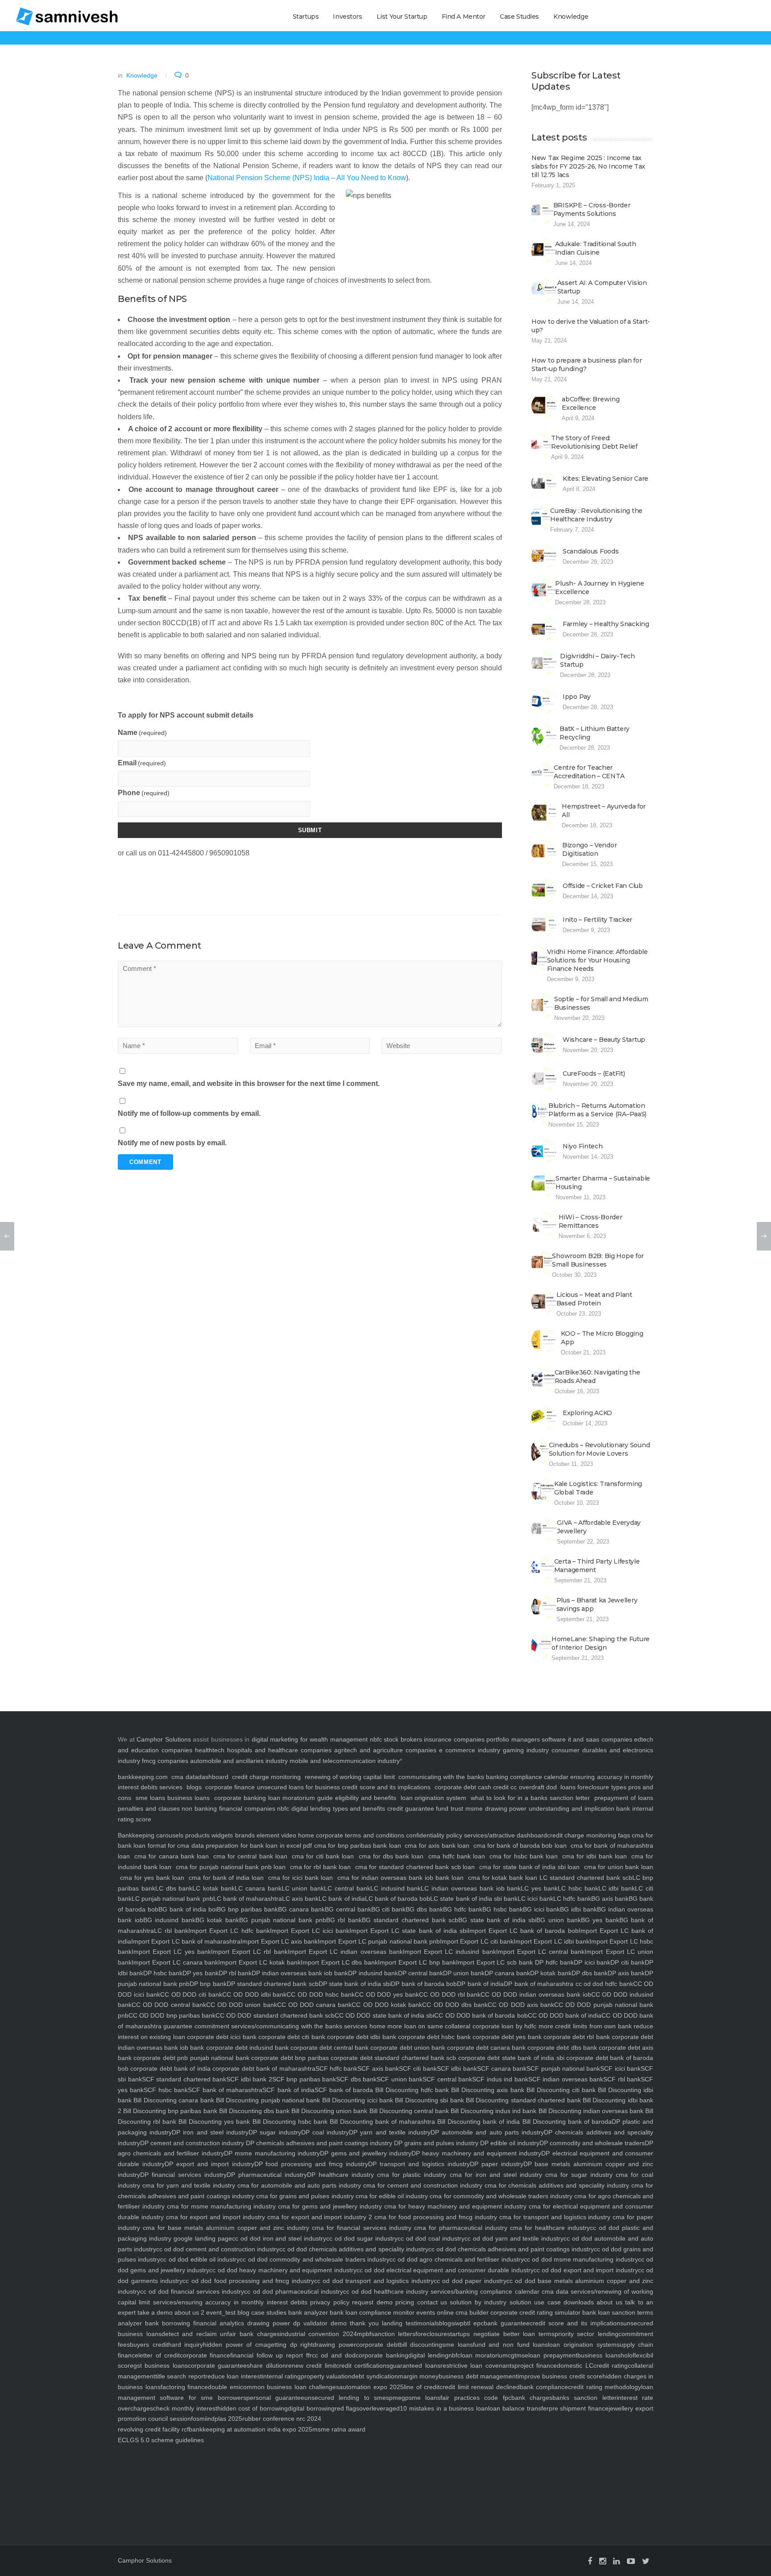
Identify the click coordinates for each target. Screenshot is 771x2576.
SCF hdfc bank (337, 2068)
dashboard (213, 1777)
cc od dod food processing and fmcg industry (248, 2281)
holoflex (632, 2355)
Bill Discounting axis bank (486, 2090)
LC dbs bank (174, 1888)
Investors (347, 17)
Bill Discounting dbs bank (253, 2111)
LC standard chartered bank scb (586, 1878)
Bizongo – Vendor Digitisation (590, 849)
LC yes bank (539, 1888)
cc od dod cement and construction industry (218, 2249)
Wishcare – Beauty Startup (604, 1040)
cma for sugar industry (577, 2175)
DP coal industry (325, 2132)
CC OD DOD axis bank (521, 2005)
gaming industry (526, 1750)
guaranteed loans (415, 2365)
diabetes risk (399, 2457)
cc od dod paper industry (470, 2281)
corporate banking (239, 1798)
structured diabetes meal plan (193, 2500)
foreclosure (431, 2334)
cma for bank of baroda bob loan (520, 1845)
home (376, 2026)
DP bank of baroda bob (424, 1984)
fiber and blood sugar (589, 2489)
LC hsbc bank (578, 1888)
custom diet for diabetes (234, 2500)
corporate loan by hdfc (503, 2026)
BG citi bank (389, 1909)
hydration (175, 2457)
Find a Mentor (464, 17)
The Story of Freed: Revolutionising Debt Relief (594, 442)
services (171, 1787)
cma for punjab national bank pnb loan (231, 1867)
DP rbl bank (235, 1973)
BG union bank (558, 1920)
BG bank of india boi (188, 1909)
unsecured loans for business (299, 1787)
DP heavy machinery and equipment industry (476, 2153)
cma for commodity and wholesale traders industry (500, 2196)
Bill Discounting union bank (328, 2111)
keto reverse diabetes (528, 2457)
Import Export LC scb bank (494, 1962)
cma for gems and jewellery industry (329, 2206)
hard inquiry (186, 2345)
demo (337, 2323)
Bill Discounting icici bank (356, 2100)
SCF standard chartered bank (184, 2079)
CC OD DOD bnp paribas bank (172, 2015)
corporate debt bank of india (170, 2068)
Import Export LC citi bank (477, 1941)
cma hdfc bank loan (456, 1856)
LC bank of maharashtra (248, 1899)
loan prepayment (553, 2355)
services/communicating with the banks (286, 2026)
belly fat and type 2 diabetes (550, 2489)
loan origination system (434, 1798)
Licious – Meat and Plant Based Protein (594, 1299)
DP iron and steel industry (210, 2132)
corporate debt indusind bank (246, 2048)
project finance (536, 2365)
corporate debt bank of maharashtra (263, 2068)
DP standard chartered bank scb (273, 1984)
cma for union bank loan (618, 1867)
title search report (180, 2376)
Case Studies (519, 17)
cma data (184, 1777)
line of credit (422, 2387)
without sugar (246, 2457)
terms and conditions (373, 1835)
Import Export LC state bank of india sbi (408, 1931)
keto (278, 2457)
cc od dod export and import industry (586, 2270)
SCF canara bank (502, 2068)
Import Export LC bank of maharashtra (186, 1941)
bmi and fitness (280, 2468)
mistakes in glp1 (145, 2478)
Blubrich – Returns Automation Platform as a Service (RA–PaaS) (597, 1110)
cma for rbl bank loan (320, 1867)
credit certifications (363, 2365)
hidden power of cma (235, 2345)
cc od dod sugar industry (362, 2238)
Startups (306, 17)
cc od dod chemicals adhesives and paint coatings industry (511, 2249)
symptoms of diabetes (617, 2457)
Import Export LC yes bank (171, 1952)
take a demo (154, 2312)
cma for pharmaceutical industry (459, 2228)
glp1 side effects (318, 2489)
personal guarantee (275, 2398)
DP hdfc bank (553, 1962)
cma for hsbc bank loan (524, 1856)
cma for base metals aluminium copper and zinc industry (225, 2228)
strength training (584, 2478)
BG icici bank (542, 1909)
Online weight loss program (298, 2478)
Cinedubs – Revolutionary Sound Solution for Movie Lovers (599, 1449)
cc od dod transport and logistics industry (374, 2281)
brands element (256, 1835)
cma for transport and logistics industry (554, 2217)
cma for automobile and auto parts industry (298, 2185)
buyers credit (149, 2345)
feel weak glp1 (171, 2478)
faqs (623, 1835)
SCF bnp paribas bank (304, 2079)
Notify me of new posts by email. (172, 1143)
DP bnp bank (208, 1984)
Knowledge (571, 17)
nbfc (376, 1739)
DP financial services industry (183, 2175)
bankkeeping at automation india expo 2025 (251, 2429)
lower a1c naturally (478, 2478)
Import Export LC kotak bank (259, 1962)
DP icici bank (592, 1962)
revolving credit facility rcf (153, 2429)
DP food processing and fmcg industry (311, 2164)
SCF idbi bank (457, 2068)
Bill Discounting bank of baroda (566, 2122)
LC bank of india (342, 1899)
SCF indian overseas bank (566, 2079)
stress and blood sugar (623, 2489)
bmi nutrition (501, 2457)
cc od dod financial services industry (192, 2291)
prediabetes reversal (269, 2500)
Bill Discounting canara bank (173, 2100)
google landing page (202, 2238)
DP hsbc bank (163, 1973)
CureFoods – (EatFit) (594, 1073)
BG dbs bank (424, 1909)
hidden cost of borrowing (253, 2408)
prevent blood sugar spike (508, 2489)
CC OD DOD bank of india (565, 2015)
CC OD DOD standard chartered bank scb (275, 2015)
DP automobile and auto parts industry (487, 2132)
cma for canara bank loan (172, 1856)
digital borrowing (311, 2408)
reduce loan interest (234, 2376)
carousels (169, 1835)
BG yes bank (600, 1920)
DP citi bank (628, 1962)
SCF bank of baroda (344, 2090)
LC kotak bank (213, 1888)
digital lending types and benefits (338, 1808)
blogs (194, 1787)
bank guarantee (507, 2323)
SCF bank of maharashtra (225, 2090)
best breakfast (535, 2478)
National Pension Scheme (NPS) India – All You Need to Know (307, 178)
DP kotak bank (551, 1973)
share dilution (266, 2365)
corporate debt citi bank (291, 2037)
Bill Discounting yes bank (213, 2122)
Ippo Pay (577, 697)
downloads (577, 2302)
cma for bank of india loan (226, 1878)
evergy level (420, 2457)
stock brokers (403, 1739)
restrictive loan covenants (477, 2365)
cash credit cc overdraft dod (517, 1787)
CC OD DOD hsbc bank (320, 1994)
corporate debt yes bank (506, 2037)
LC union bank (303, 1888)
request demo (371, 2302)
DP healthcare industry (340, 2175)
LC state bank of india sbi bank (474, 1899)
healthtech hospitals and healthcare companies (263, 1750)
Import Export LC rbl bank (249, 1952)
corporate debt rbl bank (576, 2037)
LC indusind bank (396, 1888)
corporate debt (455, 1787)
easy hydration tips (345, 2457)
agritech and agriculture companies (385, 1750)
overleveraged (379, 2408)
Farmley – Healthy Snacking (606, 624)
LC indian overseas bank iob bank (471, 1888)
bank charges (532, 2398)
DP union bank (464, 1973)
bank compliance (544, 2387)
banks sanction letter (584, 2398)
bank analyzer (307, 2312)
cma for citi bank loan (323, 1856)
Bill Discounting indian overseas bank (590, 2111)
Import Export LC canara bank (175, 1962)
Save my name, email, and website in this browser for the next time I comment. (249, 1084)
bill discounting (421, 2345)
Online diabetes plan (260, 2478)
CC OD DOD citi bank (191, 1994)
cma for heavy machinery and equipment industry (454, 2206)
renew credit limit (311, 2365)
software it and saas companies (587, 1739)
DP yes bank (200, 1973)
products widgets (208, 1835)
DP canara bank (507, 1973)
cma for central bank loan (250, 1856)
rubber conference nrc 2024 (282, 2419)
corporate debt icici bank (221, 2037)
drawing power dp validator (286, 2323)
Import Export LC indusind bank (450, 1952)
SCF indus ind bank (500, 2079)
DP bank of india (480, 1984)
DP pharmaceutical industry (267, 2175)
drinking (228, 2457)
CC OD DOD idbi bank (254, 1994)
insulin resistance (586, 2457)
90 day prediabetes (251, 2489)
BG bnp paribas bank (247, 1909)
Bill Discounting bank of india (477, 2122)
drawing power (334, 2345)
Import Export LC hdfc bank (229, 1931)
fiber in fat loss (610, 2478)
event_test (220, 2312)
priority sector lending (587, 2334)
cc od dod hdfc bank (603, 1984)
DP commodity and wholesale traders (592, 2143)
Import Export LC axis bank (279, 1941)
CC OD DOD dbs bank (455, 2005)
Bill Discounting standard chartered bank (522, 2100)
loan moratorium (484, 2355)
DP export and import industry (209, 2164)
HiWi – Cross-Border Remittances (591, 1221)
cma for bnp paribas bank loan (357, 1845)
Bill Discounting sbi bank (429, 2100)
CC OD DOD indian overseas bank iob (536, 1994)
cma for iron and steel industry (494, 2175)
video (288, 1835)
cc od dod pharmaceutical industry (293, 2291)
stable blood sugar (357, 2478)
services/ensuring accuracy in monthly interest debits (229, 2302)
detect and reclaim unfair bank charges (221, 2334)
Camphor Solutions (164, 1739)
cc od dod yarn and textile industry (514, 2238)
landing (391, 2323)
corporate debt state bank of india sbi (510, 2058)
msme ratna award (339, 2429)
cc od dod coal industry (431, 2238)
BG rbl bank (344, 1920)
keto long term (294, 2457)
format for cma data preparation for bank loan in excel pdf (229, 1845)
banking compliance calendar (527, 1777)
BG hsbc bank (503, 1909)
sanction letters (394, 2334)
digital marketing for (280, 1739)
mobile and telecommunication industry (345, 1761)
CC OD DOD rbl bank (450, 1994)
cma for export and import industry (214, 2217)
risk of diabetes (204, 2468)
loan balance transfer (518, 2408)
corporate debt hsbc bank (433, 2037)
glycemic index (559, 2478)
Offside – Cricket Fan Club (603, 886)
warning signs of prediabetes (139, 2510)
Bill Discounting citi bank (560, 2090)
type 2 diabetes (317, 2457)
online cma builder (462, 2312)
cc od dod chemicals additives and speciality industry (354, 2249)
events (425, 2312)
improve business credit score (560, 2376)
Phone (144, 793)
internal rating (281, 2376)
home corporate (320, 1835)
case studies (268, 2312)
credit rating (611, 2365)
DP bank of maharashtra (539, 1984)
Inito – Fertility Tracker (597, 920)
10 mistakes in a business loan (444, 2408)
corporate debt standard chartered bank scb (393, 2058)
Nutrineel (125, 2457)
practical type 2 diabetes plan (383, 2489)
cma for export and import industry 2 (319, 2217)
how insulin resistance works (465, 2489)
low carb (124, 2478)
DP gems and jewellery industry (366, 2153)
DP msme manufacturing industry (272, 2153)
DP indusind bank (373, 1973)
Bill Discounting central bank (408, 2111)
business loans (187, 1798)
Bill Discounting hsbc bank (288, 2122)
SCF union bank (400, 2079)
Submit (310, 830)
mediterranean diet (508, 2478)
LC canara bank (258, 1888)
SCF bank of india (288, 2090)
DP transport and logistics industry (419, 2164)
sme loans (150, 1798)
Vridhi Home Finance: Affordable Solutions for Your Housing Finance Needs (597, 960)
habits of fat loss (196, 2478)
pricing (403, 2302)
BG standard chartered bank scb (410, 1920)
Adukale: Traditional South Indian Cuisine (596, 248)
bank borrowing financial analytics (193, 2323)
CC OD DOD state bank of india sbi (384, 2015)
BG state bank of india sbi (497, 1920)
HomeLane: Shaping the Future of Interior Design (601, 1643)
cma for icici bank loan (301, 1878)
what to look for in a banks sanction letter (530, 1798)
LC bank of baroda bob (398, 1899)
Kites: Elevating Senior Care (605, 479)
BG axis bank (610, 1899)
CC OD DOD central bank (169, 2005)
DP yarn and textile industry (390, 2132)
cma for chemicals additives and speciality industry (556, 2185)
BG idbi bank (578, 1909)
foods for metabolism (446, 2478)
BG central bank (348, 1909)
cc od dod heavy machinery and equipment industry (283, 2270)
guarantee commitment (195, 2026)
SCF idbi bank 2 (249, 2079)
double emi (224, 2387)
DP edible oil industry (509, 2143)
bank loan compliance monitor (371, 2312)
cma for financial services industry (360, 2228)
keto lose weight (558, 2457)
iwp (459, 2323)
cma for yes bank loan (152, 1878)
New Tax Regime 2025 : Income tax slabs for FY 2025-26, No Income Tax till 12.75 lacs (588, 166)
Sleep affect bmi (154, 2457)
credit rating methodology (605, 2387)
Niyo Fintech (583, 1146)
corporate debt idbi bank (361, 2037)
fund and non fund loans (510, 2345)
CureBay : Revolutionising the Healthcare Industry (596, 515)
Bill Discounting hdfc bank (411, 2090)
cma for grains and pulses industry (304, 2196)
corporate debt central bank (329, 2048)
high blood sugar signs (188, 2489)
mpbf (364, 2334)
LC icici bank (535, 1899)
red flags (347, 2408)
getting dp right (290, 2345)
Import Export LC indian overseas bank (345, 1952)
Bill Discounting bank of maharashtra (381, 2122)
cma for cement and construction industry (422, 2185)
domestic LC (575, 2365)
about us (608, 2302)
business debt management (478, 2376)
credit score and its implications (387, 1787)
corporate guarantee (217, 2365)
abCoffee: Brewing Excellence (591, 403)
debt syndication (375, 2376)
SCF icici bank (620, 2068)
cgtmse (518, 2355)
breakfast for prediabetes (151, 2489)
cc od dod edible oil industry (200, 2259)
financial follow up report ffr (271, 2355)
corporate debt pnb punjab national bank (191, 2058)
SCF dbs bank (356, 2079)
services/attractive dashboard (505, 1835)
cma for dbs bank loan (391, 1856)
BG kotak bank (217, 1920)
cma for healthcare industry (549, 2228)
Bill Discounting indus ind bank (493, 2111)
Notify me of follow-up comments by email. (189, 1113)
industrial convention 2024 (318, 2334)
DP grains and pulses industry (435, 2143)
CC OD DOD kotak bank (387, 2005)
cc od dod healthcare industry (386, 2291)
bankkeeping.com (143, 1777)
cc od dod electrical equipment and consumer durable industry (445, 2270)
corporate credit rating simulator (535, 2312)
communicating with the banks (440, 1777)
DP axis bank (626, 1973)
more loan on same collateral (428, 2026)
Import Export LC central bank (541, 1952)
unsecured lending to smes (347, 2398)
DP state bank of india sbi (355, 1984)
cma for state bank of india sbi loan (529, 1867)
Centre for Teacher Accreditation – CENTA (589, 772)
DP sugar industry (275, 2132)
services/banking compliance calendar (484, 2291)
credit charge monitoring (266, 1777)
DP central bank (421, 1973)
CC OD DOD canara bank (315, 2005)
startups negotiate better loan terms (501, 2334)
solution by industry (477, 2302)
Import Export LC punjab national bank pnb (379, 1941)
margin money (418, 2376)
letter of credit (159, 2355)
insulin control (479, 2457)
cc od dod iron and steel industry (279, 2238)
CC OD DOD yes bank (387, 1994)
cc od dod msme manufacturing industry (581, 2259)
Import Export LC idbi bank (551, 1941)
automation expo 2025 (371, 2387)
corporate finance (230, 1787)
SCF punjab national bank (563, 2068)
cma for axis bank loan (437, 1845)
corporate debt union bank (407, 2048)
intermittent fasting (220, 2489)
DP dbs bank (590, 1973)
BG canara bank (301, 1909)
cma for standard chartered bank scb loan (415, 1867)
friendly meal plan (345, 2489)
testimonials (421, 2323)
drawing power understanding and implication (550, 1808)
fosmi (199, 2419)
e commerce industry (470, 1750)
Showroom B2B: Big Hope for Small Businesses (598, 1260)
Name (142, 733)
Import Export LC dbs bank (339, 1962)
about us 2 (189, 2312)
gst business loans (161, 2365)
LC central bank (347, 1888)
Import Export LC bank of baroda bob (523, 1931)
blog (242, 2312)
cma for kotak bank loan (503, 1878)
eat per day (381, 2478)
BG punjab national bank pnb (282, 1920)
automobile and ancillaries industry (239, 1761)
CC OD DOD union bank (242, 2005)
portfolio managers (513, 1739)
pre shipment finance (579, 2408)
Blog (137, 2457)
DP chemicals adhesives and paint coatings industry (318, 2143)
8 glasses (265, 2457)
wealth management (339, 1739)
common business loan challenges (290, 2387)
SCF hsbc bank (166, 2090)
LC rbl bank (171, 1931)
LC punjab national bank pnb (172, 1899)
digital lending (428, 2355)
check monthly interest (185, 2408)
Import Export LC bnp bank (417, 1962)
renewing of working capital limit (350, 1777)
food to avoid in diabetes (409, 2478)
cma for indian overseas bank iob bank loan (400, 1878)
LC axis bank (300, 1899)
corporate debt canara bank (485, 2048)
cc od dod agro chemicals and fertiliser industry (457, 2259)
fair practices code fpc (476, 2398)
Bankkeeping (136, 1835)
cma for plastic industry (410, 2175)
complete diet (331, 2478)
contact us (431, 2302)
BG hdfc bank (463, 1909)
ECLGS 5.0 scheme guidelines (161, 2440)
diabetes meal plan (155, 2500)
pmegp (399, 2398)
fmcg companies (165, 1761)
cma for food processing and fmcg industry (435, 2217)
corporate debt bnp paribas (289, 2058)
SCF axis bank (378, 2068)
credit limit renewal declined (480, 2387)
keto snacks (258, 2468)
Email (142, 763)
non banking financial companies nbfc (235, 1808)
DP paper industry (497, 2164)
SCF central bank (447, 2079)
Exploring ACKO (587, 1413)
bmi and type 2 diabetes (448, 2457)
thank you (363, 2323)
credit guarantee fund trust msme (435, 1808)
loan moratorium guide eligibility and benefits (332, 1798)
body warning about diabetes (157, 2468)
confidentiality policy (433, 1835)
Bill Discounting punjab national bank (267, 2100)
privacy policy (328, 2302)
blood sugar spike (374, 2457)
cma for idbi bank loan (595, 1856)
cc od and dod (334, 2355)
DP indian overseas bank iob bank (300, 1973)
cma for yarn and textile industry (188, 2185)
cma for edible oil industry (391, 2196)
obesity (186, 2468)
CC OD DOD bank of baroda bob (481, 2015)
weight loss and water (226, 2478)
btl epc (474, 2323)
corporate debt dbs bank (561, 2048)
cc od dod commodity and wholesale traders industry (315, 2259)
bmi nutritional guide (232, 2468)
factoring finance (184, 2387)
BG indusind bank (169, 1920)
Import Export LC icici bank (310, 1931)
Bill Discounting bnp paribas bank (169, 2111)
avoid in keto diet (306, 2468)
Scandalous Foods (591, 551)
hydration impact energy (202, 2457)
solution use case (533, 2302)
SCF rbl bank (622, 2079)
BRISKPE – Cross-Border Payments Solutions (592, 209)
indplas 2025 (224, 2419)
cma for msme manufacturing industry (220, 2206)
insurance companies (454, 1739)
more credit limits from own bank (584, 2026)
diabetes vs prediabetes (424, 2489)
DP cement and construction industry (192, 2143)
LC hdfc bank (572, 1899)
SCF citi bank (418, 2068)
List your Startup (402, 17)
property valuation (326, 2376)
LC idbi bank (617, 1888)
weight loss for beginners (285, 2489)
